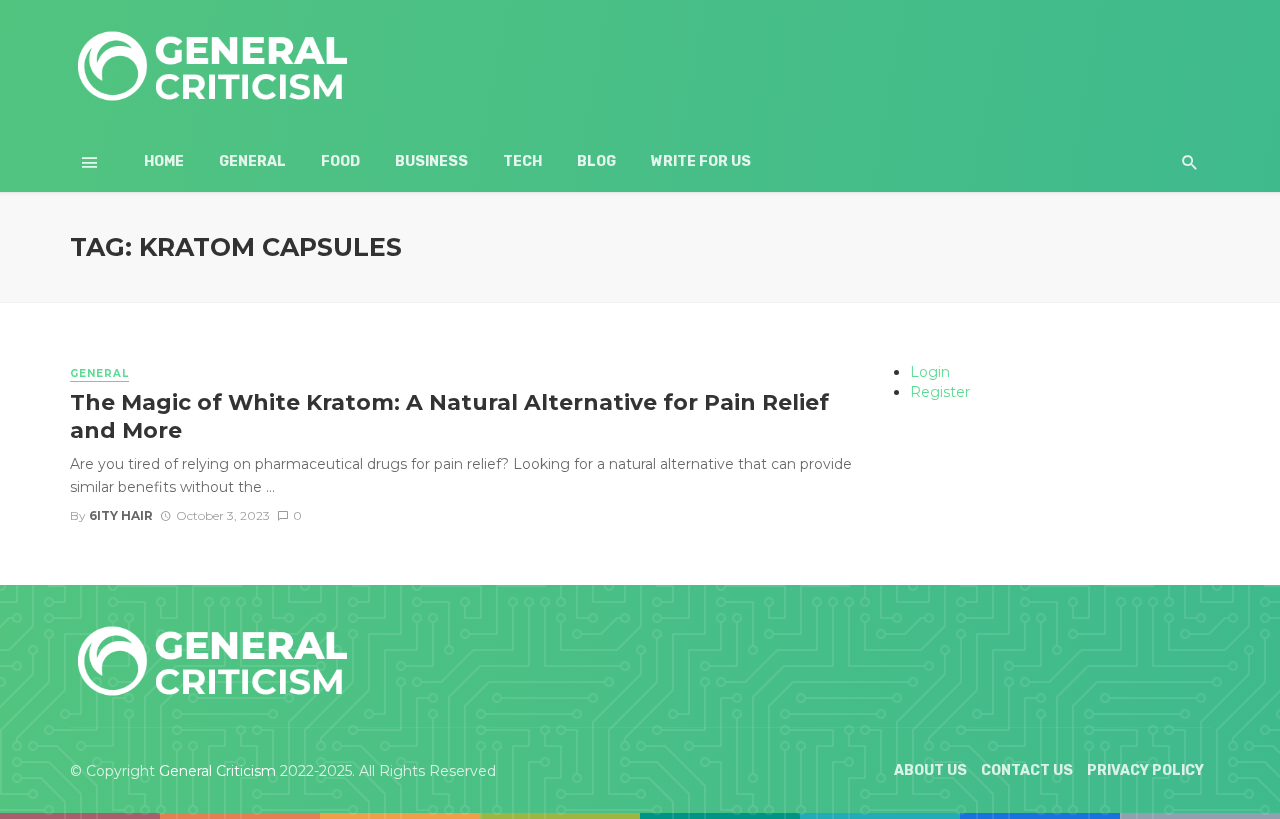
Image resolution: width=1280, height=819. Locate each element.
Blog (596, 161)
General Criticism (217, 771)
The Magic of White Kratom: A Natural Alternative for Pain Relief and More (449, 416)
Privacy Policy (1145, 770)
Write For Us (701, 161)
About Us (930, 770)
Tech (522, 161)
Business (431, 161)
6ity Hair (121, 515)
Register (940, 392)
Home (164, 161)
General (252, 161)
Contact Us (1027, 770)
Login (930, 372)
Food (340, 161)
